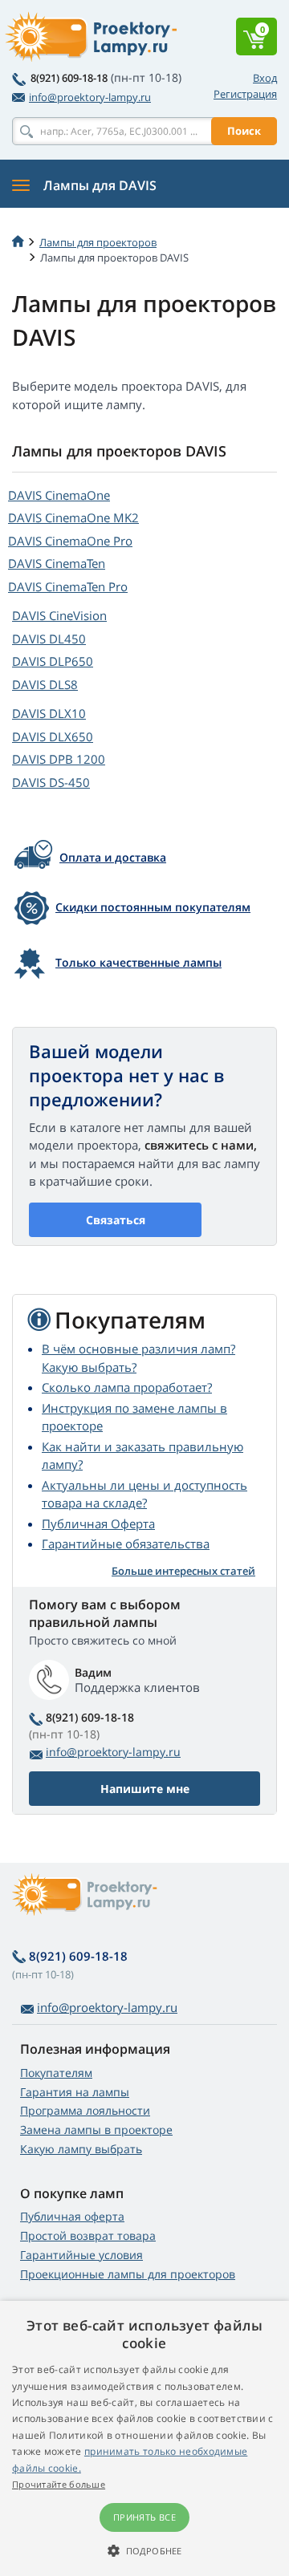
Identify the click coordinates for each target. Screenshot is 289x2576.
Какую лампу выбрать (81, 2149)
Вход (265, 78)
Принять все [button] (144, 2517)
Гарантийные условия (81, 2255)
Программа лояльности (85, 2110)
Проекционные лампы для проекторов (128, 2274)
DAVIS (59, 495)
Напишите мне (145, 1789)
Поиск (244, 131)
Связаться (116, 1220)
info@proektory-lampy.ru (90, 97)
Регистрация (245, 94)
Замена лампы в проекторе (96, 2130)
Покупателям (56, 2073)
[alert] (144, 2438)
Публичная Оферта (98, 1523)
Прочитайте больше (59, 2484)
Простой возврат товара (88, 2235)
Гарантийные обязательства (126, 1544)
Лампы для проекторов (98, 242)
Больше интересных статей (183, 1571)
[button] (144, 2550)
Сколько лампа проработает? (127, 1387)
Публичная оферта (72, 2216)
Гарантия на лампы (75, 2092)
